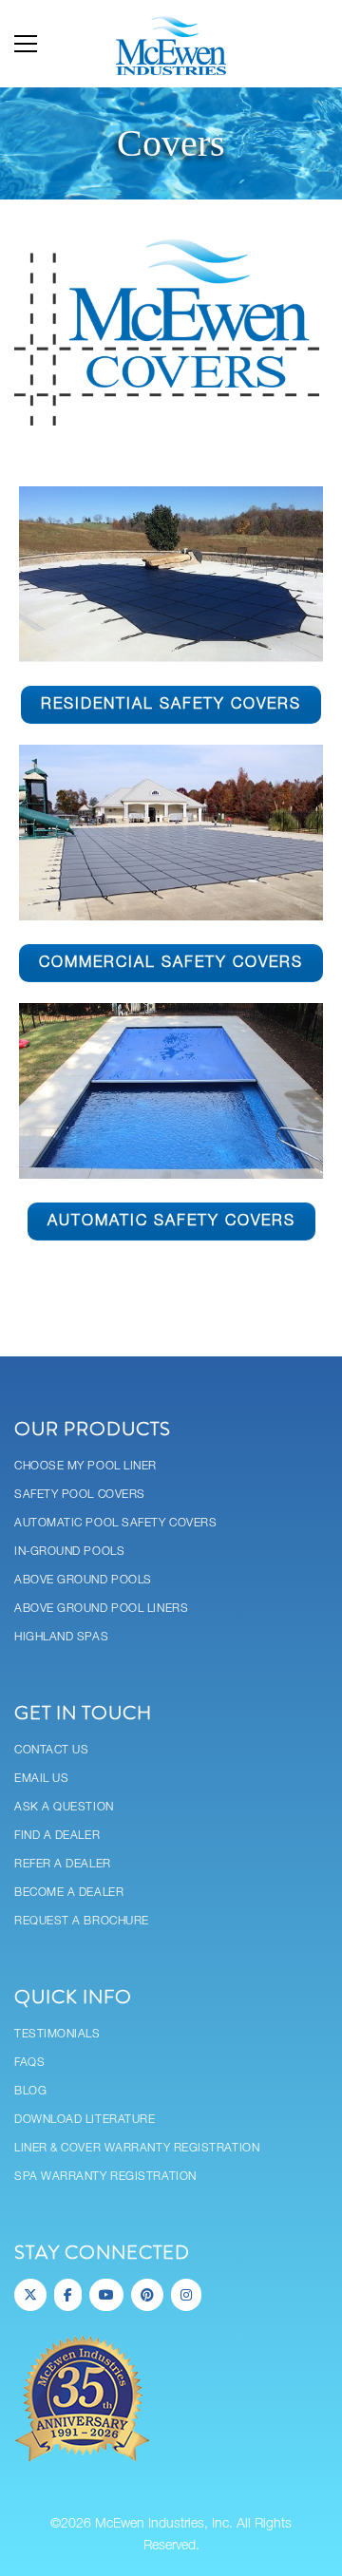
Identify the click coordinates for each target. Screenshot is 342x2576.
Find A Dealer (57, 1836)
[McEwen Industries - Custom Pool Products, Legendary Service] (171, 44)
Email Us (41, 1779)
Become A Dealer (69, 1893)
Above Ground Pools (83, 1580)
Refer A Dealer (63, 1864)
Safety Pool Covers (80, 1495)
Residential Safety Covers (171, 705)
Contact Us (52, 1750)
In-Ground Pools (69, 1552)
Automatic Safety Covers (171, 1222)
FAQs (29, 2063)
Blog (30, 2091)
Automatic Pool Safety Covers (115, 1523)
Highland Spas (61, 1637)
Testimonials (57, 2034)
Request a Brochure (82, 1921)
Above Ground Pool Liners (101, 1609)
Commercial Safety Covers (171, 963)
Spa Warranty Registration (105, 2177)
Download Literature (85, 2120)
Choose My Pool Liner (85, 1466)
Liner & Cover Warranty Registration (137, 2148)
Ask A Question (64, 1807)
